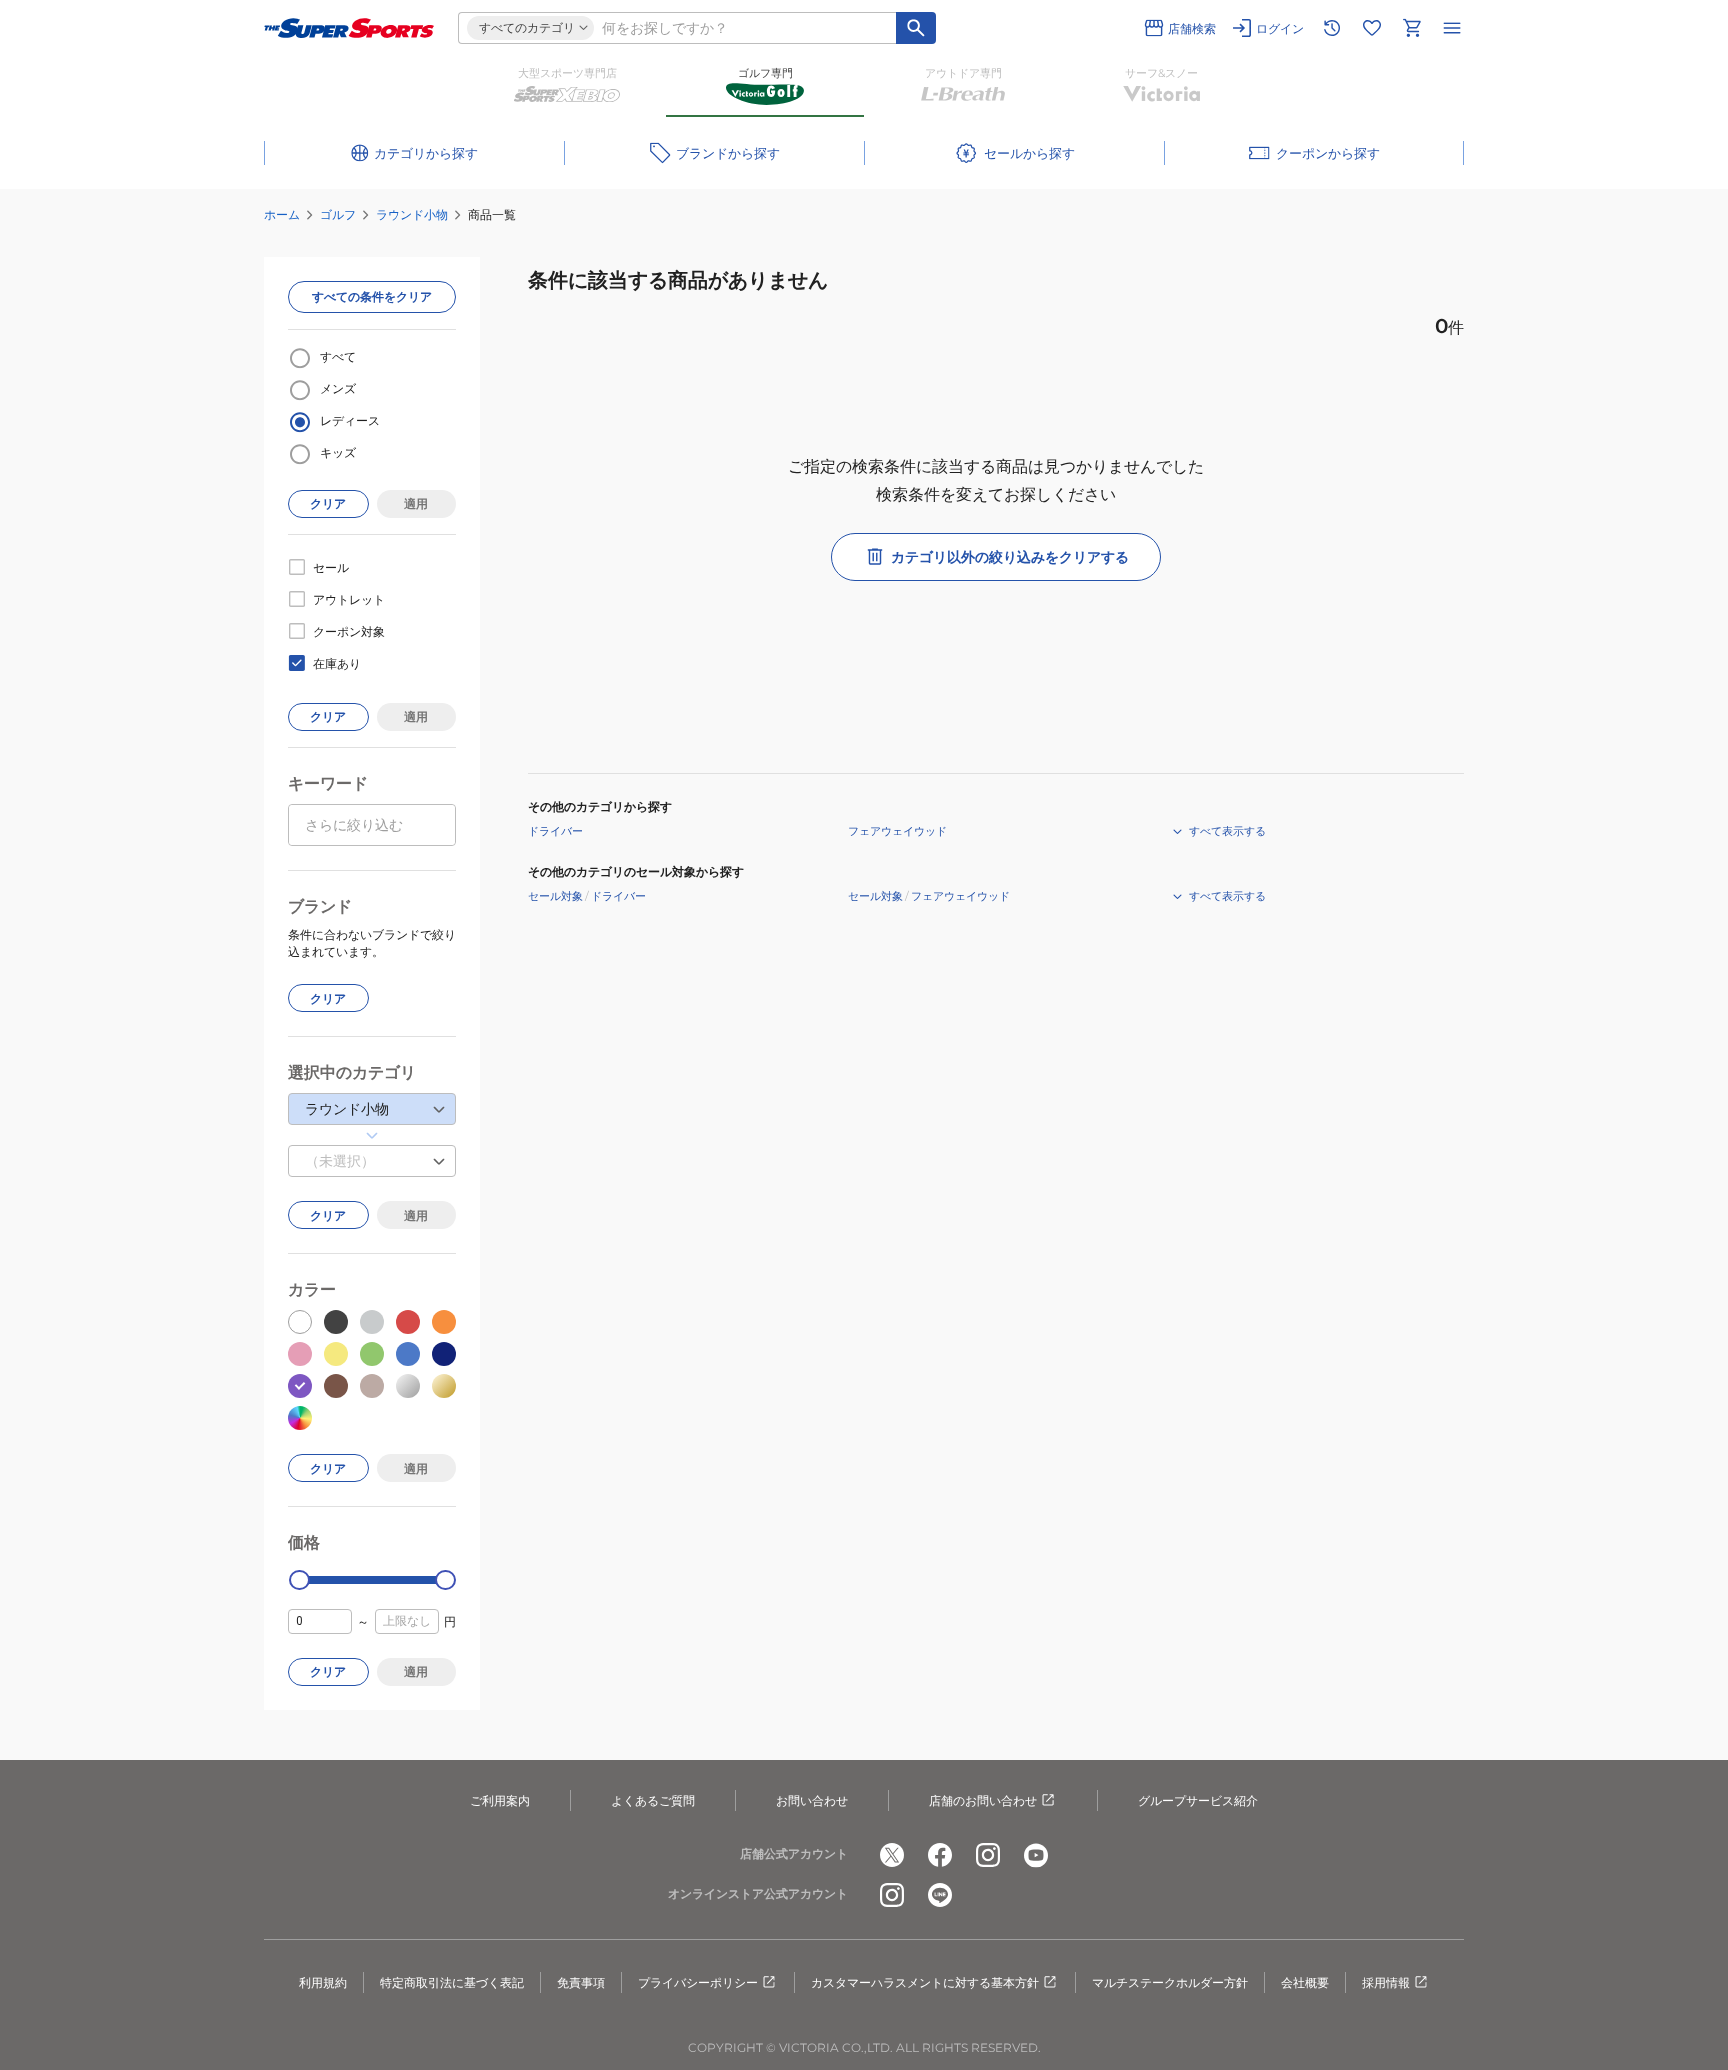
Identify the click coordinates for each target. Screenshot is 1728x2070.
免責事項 (581, 1982)
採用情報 (1386, 1982)
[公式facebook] (940, 1855)
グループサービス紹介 (1198, 1800)
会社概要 (1305, 1982)
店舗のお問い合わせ (983, 1800)
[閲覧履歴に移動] (1332, 28)
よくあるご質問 (653, 1800)
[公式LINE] (940, 1895)
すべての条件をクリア (372, 296)
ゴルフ (338, 214)
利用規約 (323, 1982)
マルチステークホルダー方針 (1170, 1982)
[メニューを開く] (1452, 28)
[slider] (299, 1580)
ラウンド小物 (412, 214)
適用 (416, 503)
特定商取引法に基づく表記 (452, 1982)
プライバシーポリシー (698, 1982)
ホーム (282, 214)
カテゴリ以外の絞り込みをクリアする (1010, 557)
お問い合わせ (812, 1800)
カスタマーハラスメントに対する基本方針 (925, 1982)
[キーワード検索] (916, 28)
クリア (328, 503)
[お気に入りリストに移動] (1372, 28)
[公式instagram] (988, 1855)
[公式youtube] (1036, 1855)
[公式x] (892, 1855)
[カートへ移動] (1412, 28)
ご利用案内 (500, 1800)
